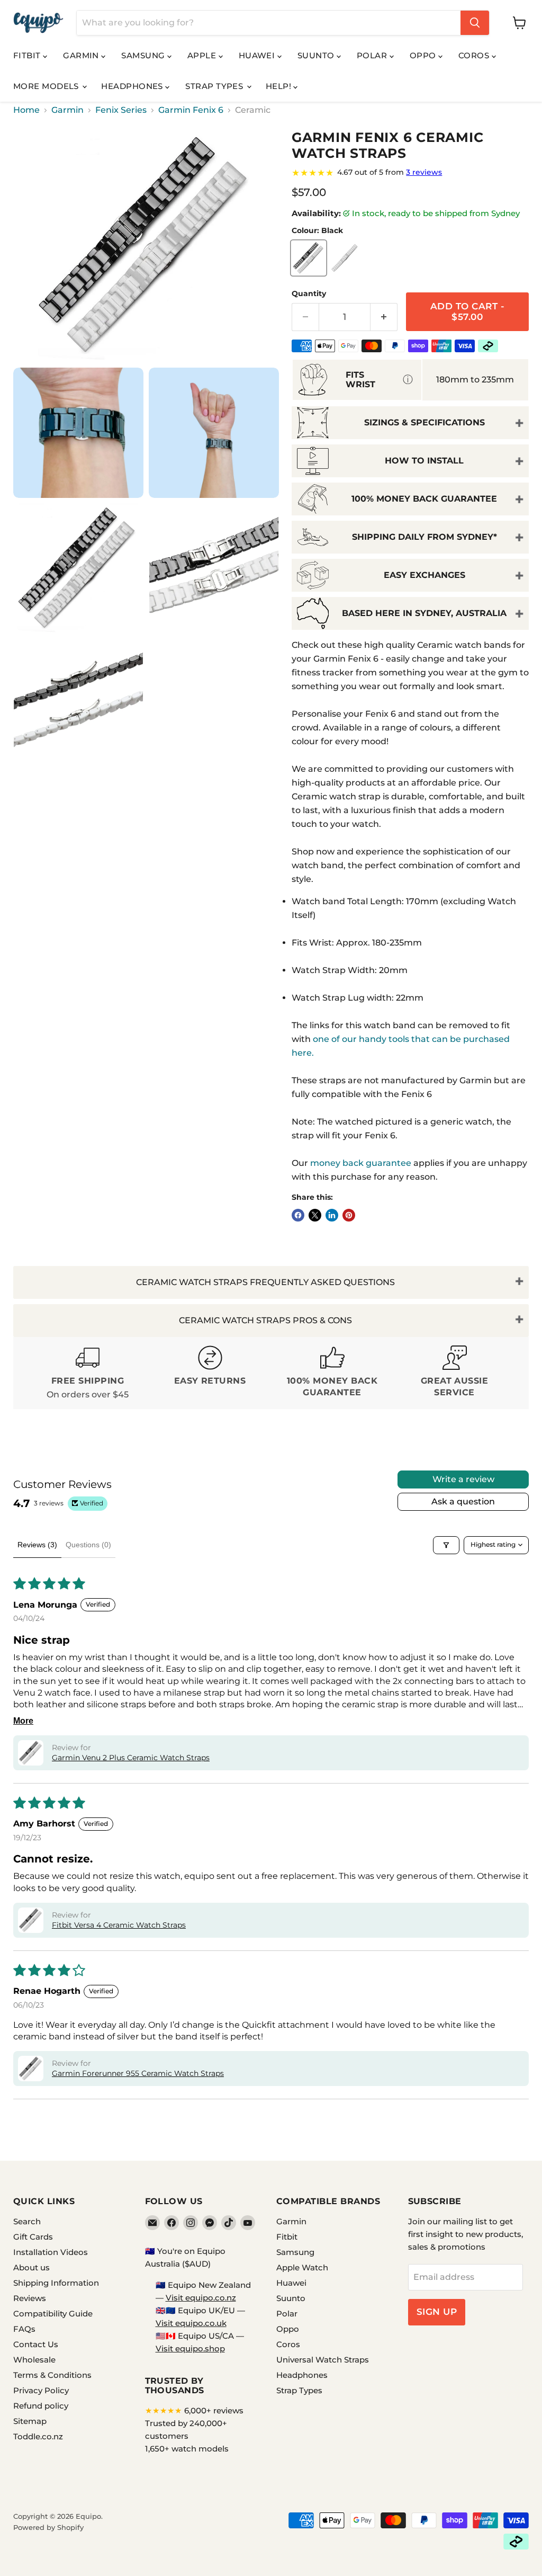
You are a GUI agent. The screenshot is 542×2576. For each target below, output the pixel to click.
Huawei (258, 55)
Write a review (463, 1479)
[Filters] (446, 1545)
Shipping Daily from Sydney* (424, 537)
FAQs (24, 2329)
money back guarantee (361, 1163)
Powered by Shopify (48, 2527)
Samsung (144, 55)
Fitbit (28, 55)
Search (27, 2221)
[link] (410, 173)
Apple (203, 55)
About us (31, 2267)
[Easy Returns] (210, 1373)
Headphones (133, 86)
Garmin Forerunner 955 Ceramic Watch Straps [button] (138, 2073)
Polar (373, 55)
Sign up (437, 2312)
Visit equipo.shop (190, 2348)
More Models (47, 86)
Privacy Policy (41, 2390)
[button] (31, 1753)
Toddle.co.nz (38, 2436)
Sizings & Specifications (424, 422)
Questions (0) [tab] (88, 1545)
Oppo (424, 55)
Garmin (82, 55)
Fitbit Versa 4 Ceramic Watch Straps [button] (119, 1925)
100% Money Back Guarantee (424, 499)
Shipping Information (56, 2283)
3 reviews (424, 172)
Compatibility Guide (53, 2314)
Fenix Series (121, 110)
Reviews (30, 2298)
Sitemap (30, 2421)
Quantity (309, 293)
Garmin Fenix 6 (191, 110)
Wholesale (34, 2360)
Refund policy (41, 2406)
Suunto (317, 55)
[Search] (475, 23)
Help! (280, 86)
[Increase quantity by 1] (384, 317)
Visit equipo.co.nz (201, 2298)
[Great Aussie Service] (454, 1373)
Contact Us (36, 2344)
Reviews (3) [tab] (37, 1545)
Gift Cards (33, 2237)
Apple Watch (302, 2267)
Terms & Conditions (52, 2375)
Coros (475, 55)
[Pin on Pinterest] (349, 1215)
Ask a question (463, 1501)
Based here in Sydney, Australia (424, 613)
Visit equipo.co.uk (191, 2323)
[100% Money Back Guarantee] (332, 1373)
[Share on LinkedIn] (332, 1215)
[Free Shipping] (88, 1373)
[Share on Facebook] (298, 1215)
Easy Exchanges (424, 575)
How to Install (424, 461)
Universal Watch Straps (323, 2360)
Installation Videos (51, 2252)
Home (26, 110)
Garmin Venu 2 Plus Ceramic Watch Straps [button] (131, 1758)
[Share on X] (315, 1215)
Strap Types (215, 86)
